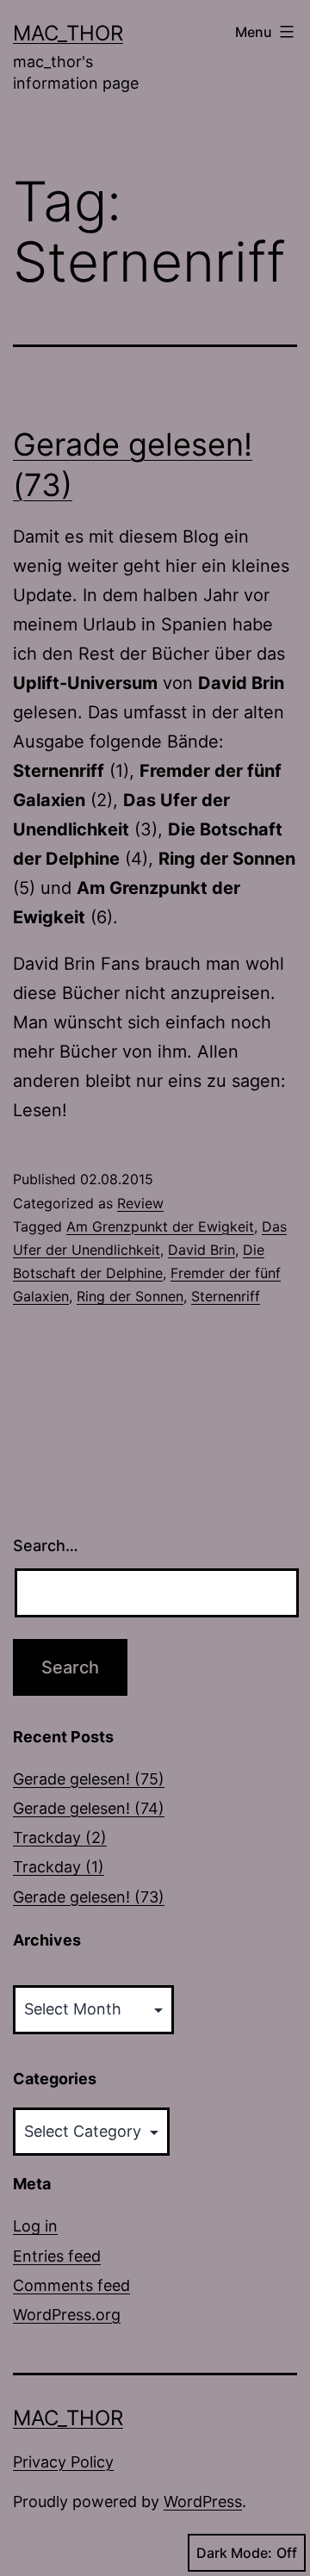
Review (140, 1203)
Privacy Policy (63, 2462)
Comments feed (71, 2285)
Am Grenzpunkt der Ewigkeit (160, 1226)
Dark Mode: (234, 2553)
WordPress (203, 2502)
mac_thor (68, 33)
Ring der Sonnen (130, 1296)
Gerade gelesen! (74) (89, 1808)
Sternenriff (226, 1296)
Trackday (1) (59, 1867)
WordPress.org (67, 2315)
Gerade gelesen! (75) (89, 1779)
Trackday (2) (60, 1837)
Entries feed (57, 2256)
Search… (46, 1546)
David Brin (201, 1250)
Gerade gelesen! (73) (89, 1897)
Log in (35, 2226)
